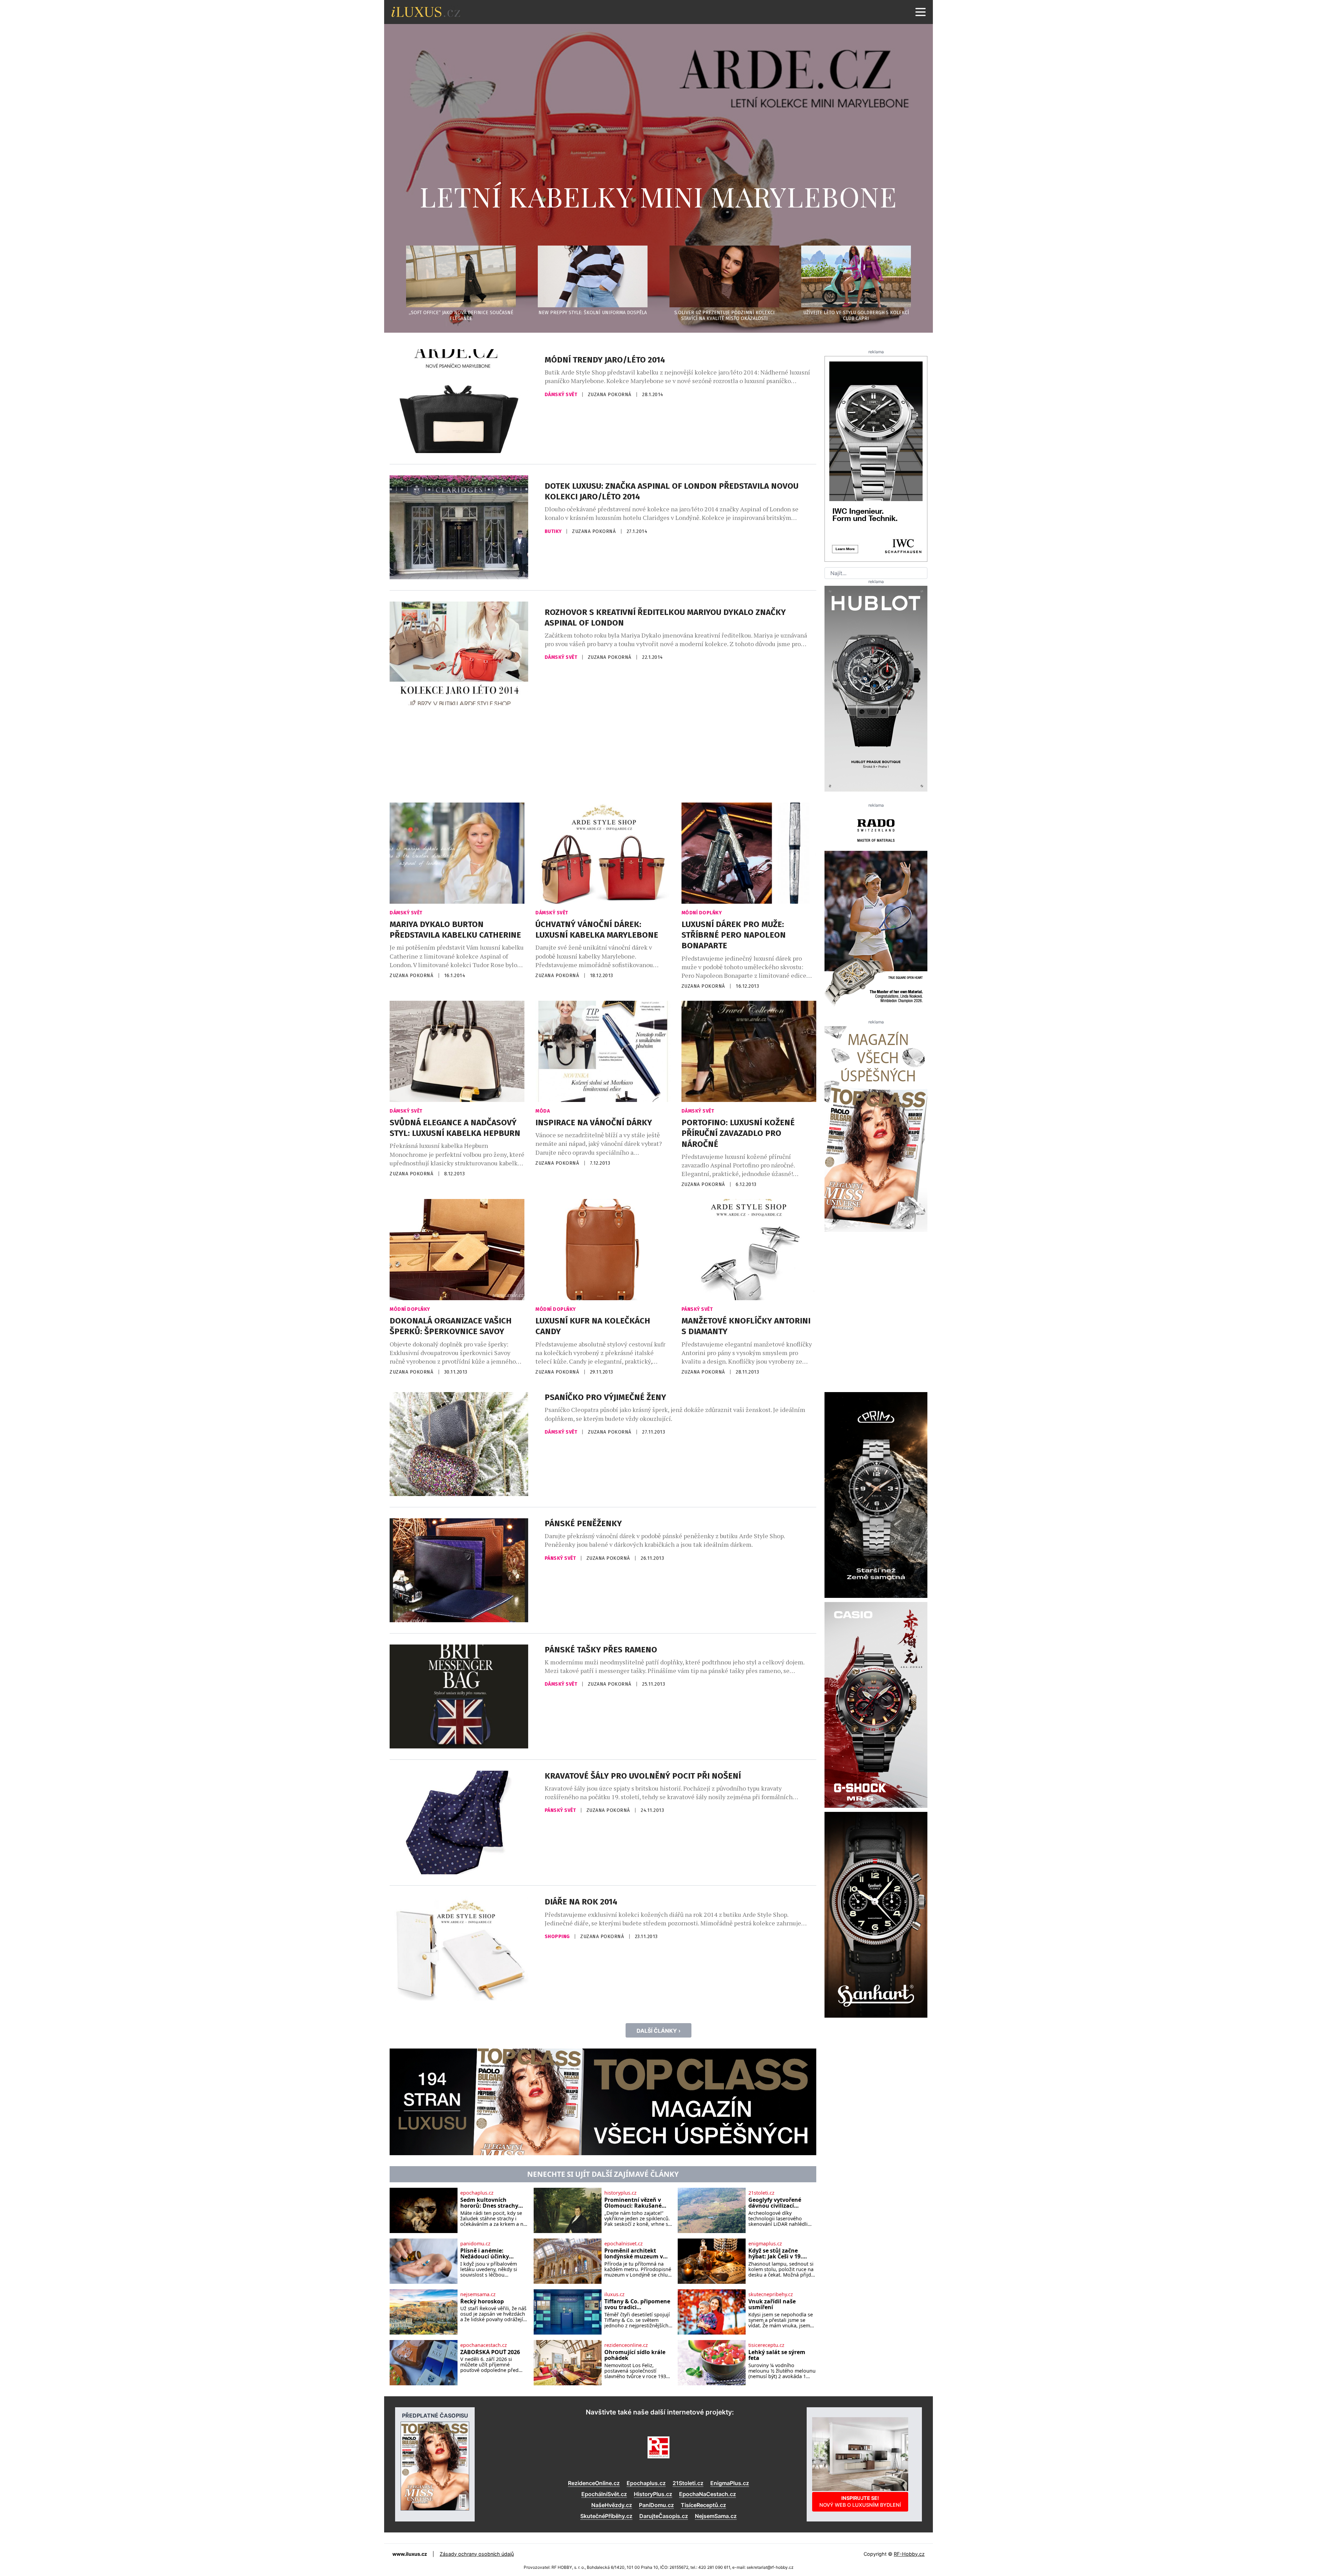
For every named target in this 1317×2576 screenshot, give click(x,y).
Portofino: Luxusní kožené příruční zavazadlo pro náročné (738, 1133)
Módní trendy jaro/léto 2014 (605, 360)
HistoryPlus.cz (653, 2494)
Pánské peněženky (583, 1523)
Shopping (558, 1937)
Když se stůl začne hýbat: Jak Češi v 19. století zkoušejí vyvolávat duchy (775, 2254)
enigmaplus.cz (765, 2244)
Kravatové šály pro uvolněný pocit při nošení (643, 1776)
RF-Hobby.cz (909, 2554)
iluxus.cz (614, 2294)
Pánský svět (697, 1309)
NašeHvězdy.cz (612, 2505)
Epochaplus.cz (646, 2483)
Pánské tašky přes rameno (601, 1650)
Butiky (554, 531)
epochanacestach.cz (484, 2345)
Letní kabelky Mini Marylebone (658, 196)
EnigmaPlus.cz (730, 2483)
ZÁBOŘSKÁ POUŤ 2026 (490, 2352)
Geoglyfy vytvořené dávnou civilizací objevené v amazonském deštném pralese (782, 2203)
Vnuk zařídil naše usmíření (772, 2305)
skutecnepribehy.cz (771, 2294)
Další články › (658, 2031)
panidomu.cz (475, 2244)
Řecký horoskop (482, 2302)
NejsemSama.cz (716, 2516)
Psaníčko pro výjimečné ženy (605, 1397)
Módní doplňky (702, 913)
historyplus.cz (620, 2193)
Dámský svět (562, 395)
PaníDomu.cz (656, 2505)
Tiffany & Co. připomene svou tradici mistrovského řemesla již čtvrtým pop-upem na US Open (638, 2305)
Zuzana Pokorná (610, 395)
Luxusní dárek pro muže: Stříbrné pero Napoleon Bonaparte (734, 935)
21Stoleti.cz (688, 2483)
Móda (543, 1111)
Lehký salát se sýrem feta (777, 2355)
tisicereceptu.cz (766, 2345)
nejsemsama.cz (478, 2294)
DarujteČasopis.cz (664, 2516)
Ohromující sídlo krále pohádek (635, 2355)
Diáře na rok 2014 (581, 1902)
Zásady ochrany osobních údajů (477, 2554)
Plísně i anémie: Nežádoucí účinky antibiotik (485, 2254)
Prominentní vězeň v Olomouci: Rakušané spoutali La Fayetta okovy (633, 2203)
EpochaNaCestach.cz (708, 2494)
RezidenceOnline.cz (594, 2483)
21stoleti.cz (761, 2193)
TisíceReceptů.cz (703, 2505)
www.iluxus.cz (410, 2554)
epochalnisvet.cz (624, 2244)
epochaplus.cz (477, 2193)
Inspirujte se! (860, 2501)
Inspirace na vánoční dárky (594, 1123)
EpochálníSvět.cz (604, 2494)
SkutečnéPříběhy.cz (606, 2516)
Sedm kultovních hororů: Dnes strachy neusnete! (489, 2203)
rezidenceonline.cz (626, 2345)
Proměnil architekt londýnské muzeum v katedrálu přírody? (634, 2254)
